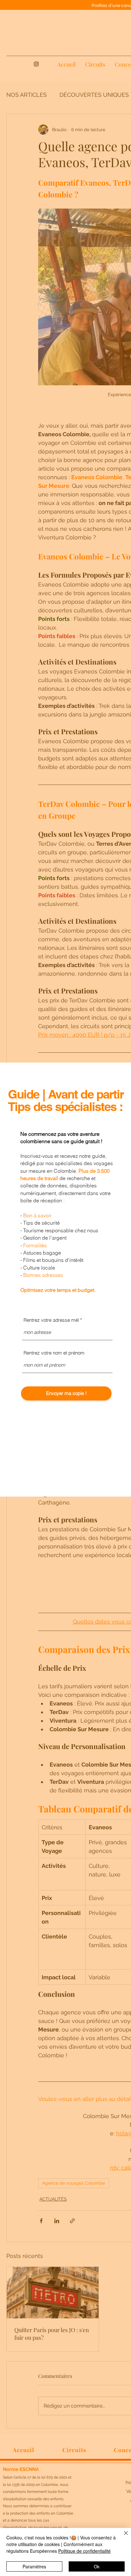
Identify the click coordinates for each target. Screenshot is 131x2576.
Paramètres (34, 2566)
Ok (97, 2566)
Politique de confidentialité (84, 2551)
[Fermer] (122, 2537)
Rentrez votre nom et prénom (54, 1353)
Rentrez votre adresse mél (51, 1320)
